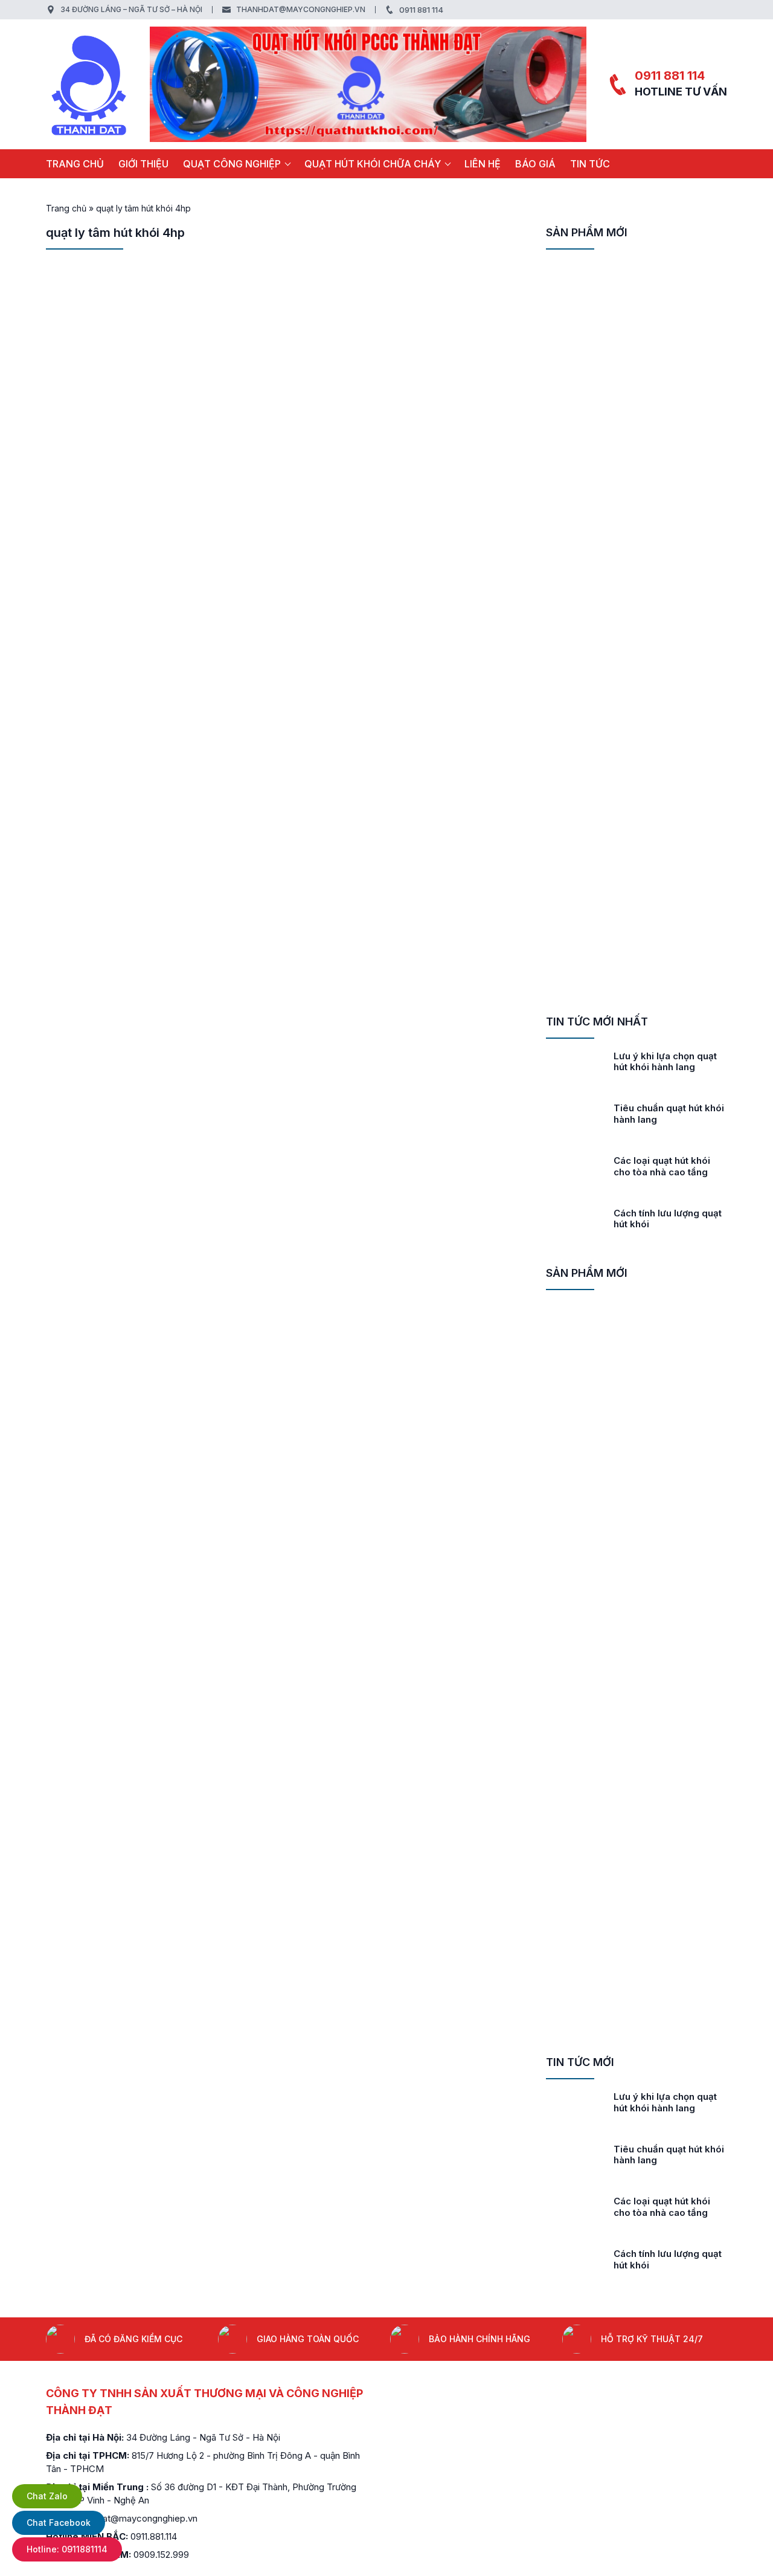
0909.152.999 (161, 2555)
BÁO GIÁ (535, 164)
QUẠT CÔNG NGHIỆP (232, 164)
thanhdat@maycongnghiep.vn (301, 9)
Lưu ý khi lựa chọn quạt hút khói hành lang (665, 1062)
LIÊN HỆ (483, 164)
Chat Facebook (59, 2523)
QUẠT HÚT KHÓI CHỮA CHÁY (373, 164)
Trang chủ (75, 164)
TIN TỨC (590, 164)
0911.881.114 (154, 2536)
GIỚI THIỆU (143, 164)
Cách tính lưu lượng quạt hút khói (668, 1219)
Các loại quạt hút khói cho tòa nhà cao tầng (662, 1166)
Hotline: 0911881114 (67, 2549)
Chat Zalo (47, 2496)
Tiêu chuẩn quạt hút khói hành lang (669, 1114)
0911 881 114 (421, 10)
